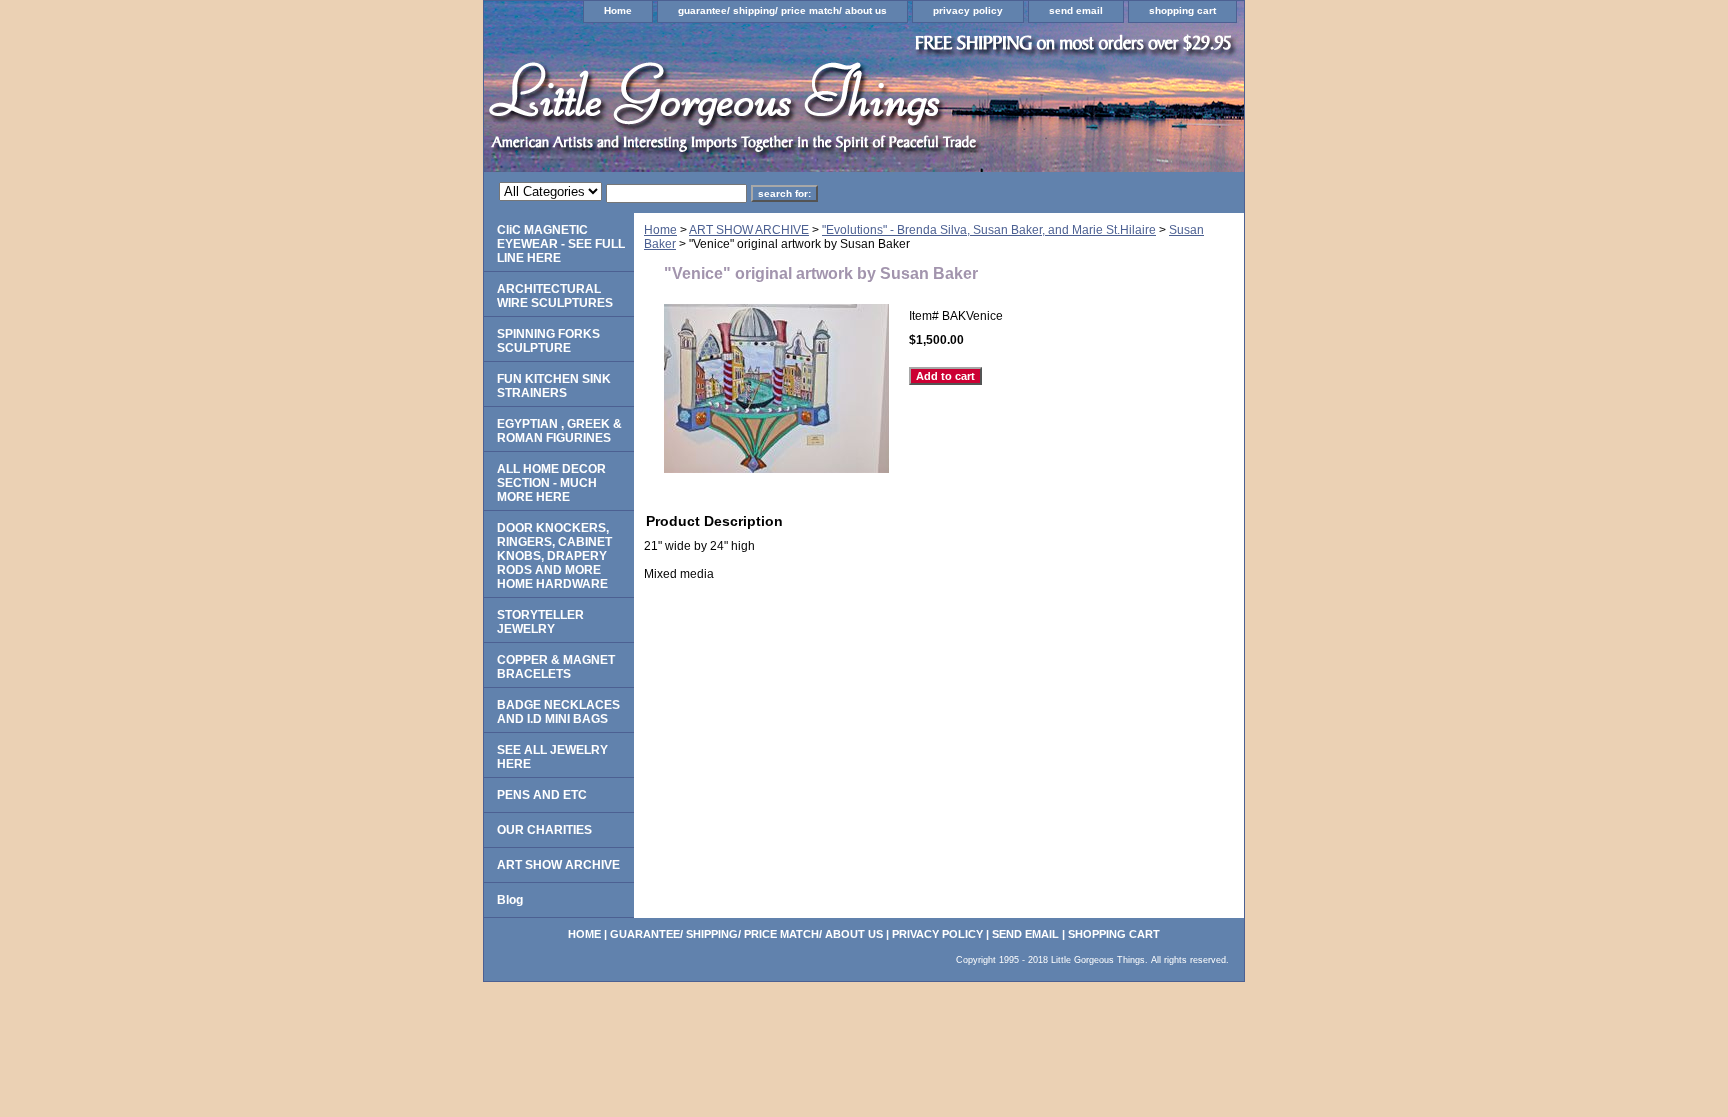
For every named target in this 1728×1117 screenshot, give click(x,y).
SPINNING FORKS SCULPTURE (548, 341)
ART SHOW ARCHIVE (749, 230)
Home (618, 10)
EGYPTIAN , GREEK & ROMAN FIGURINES (559, 431)
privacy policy (968, 10)
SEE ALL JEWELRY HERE (552, 757)
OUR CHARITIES (544, 830)
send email (1076, 10)
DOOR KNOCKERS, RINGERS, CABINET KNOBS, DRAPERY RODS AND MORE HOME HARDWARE (554, 556)
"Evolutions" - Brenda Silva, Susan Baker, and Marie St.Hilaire (989, 230)
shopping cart (1182, 10)
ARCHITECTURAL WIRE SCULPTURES (555, 296)
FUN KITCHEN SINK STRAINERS (554, 386)
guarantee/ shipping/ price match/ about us (782, 10)
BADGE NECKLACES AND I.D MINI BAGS (558, 712)
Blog (510, 900)
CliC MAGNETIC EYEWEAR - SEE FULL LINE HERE (561, 244)
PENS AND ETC (542, 795)
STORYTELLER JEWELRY (540, 622)
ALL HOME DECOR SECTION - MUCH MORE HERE (551, 483)
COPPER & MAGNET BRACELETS (556, 667)
